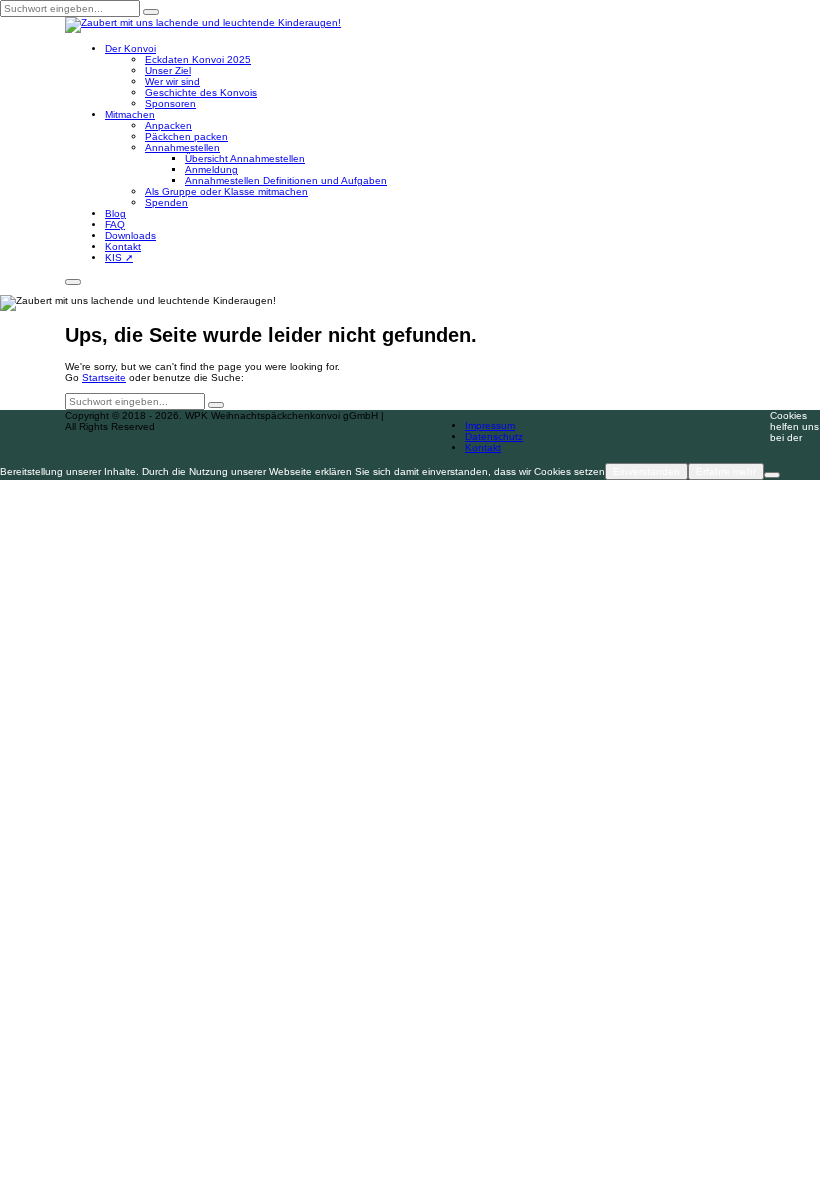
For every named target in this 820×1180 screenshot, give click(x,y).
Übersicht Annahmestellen (245, 158)
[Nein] (772, 475)
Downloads (130, 235)
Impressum (490, 425)
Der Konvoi (130, 48)
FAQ (115, 224)
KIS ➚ (119, 257)
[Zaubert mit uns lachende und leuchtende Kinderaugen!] (203, 24)
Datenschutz (494, 436)
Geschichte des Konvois (201, 92)
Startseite (104, 377)
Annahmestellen (182, 147)
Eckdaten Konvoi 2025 (198, 59)
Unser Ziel (168, 70)
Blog (115, 213)
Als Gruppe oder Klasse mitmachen (226, 191)
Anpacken (168, 125)
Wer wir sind (172, 81)
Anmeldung (211, 169)
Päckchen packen (186, 136)
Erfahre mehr (726, 471)
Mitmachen (130, 114)
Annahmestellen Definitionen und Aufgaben (286, 180)
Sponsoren (170, 103)
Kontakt (123, 246)
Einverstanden (646, 471)
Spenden (166, 202)
